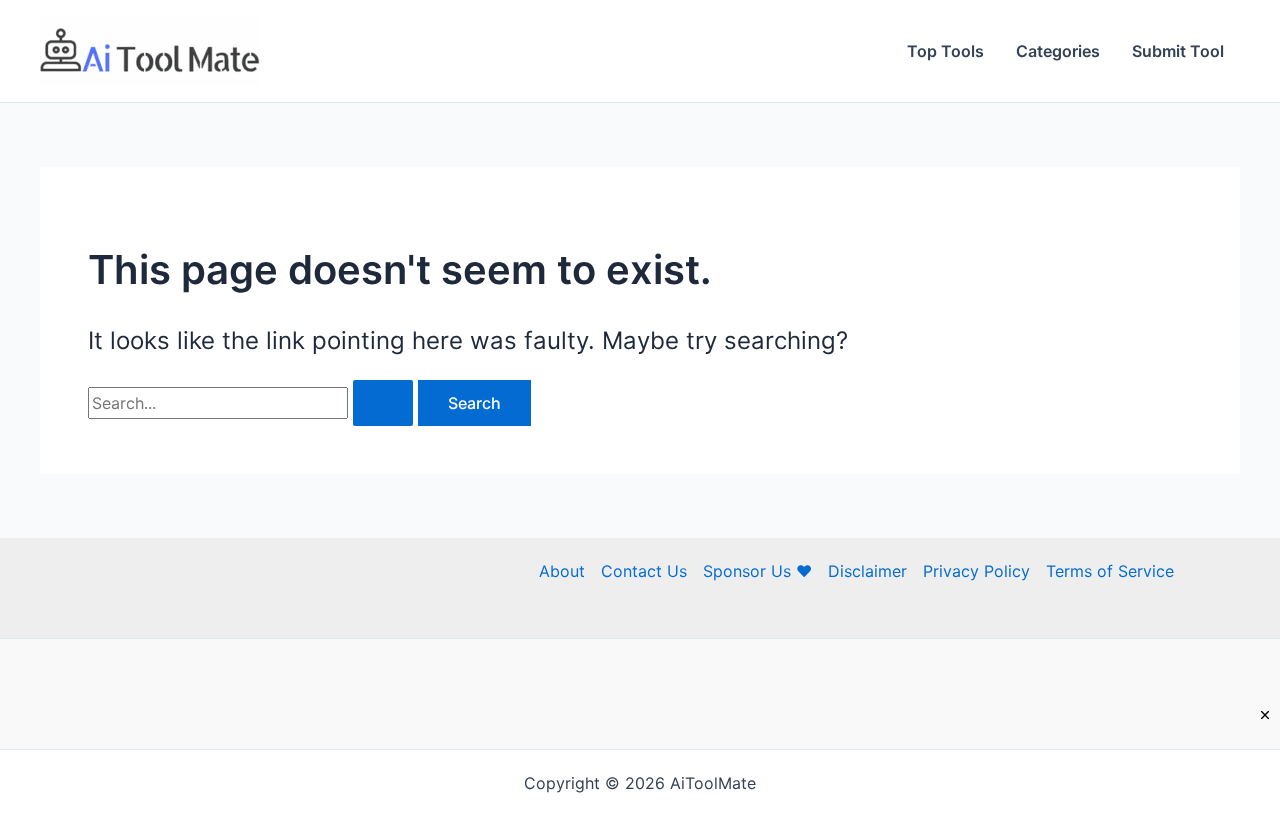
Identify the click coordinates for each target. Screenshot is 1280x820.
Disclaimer (867, 571)
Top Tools (945, 51)
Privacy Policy (976, 571)
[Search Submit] (383, 403)
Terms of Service (1110, 571)
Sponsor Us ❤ (757, 571)
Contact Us (644, 571)
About (562, 571)
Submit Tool (1178, 51)
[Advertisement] (640, 775)
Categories (1058, 51)
